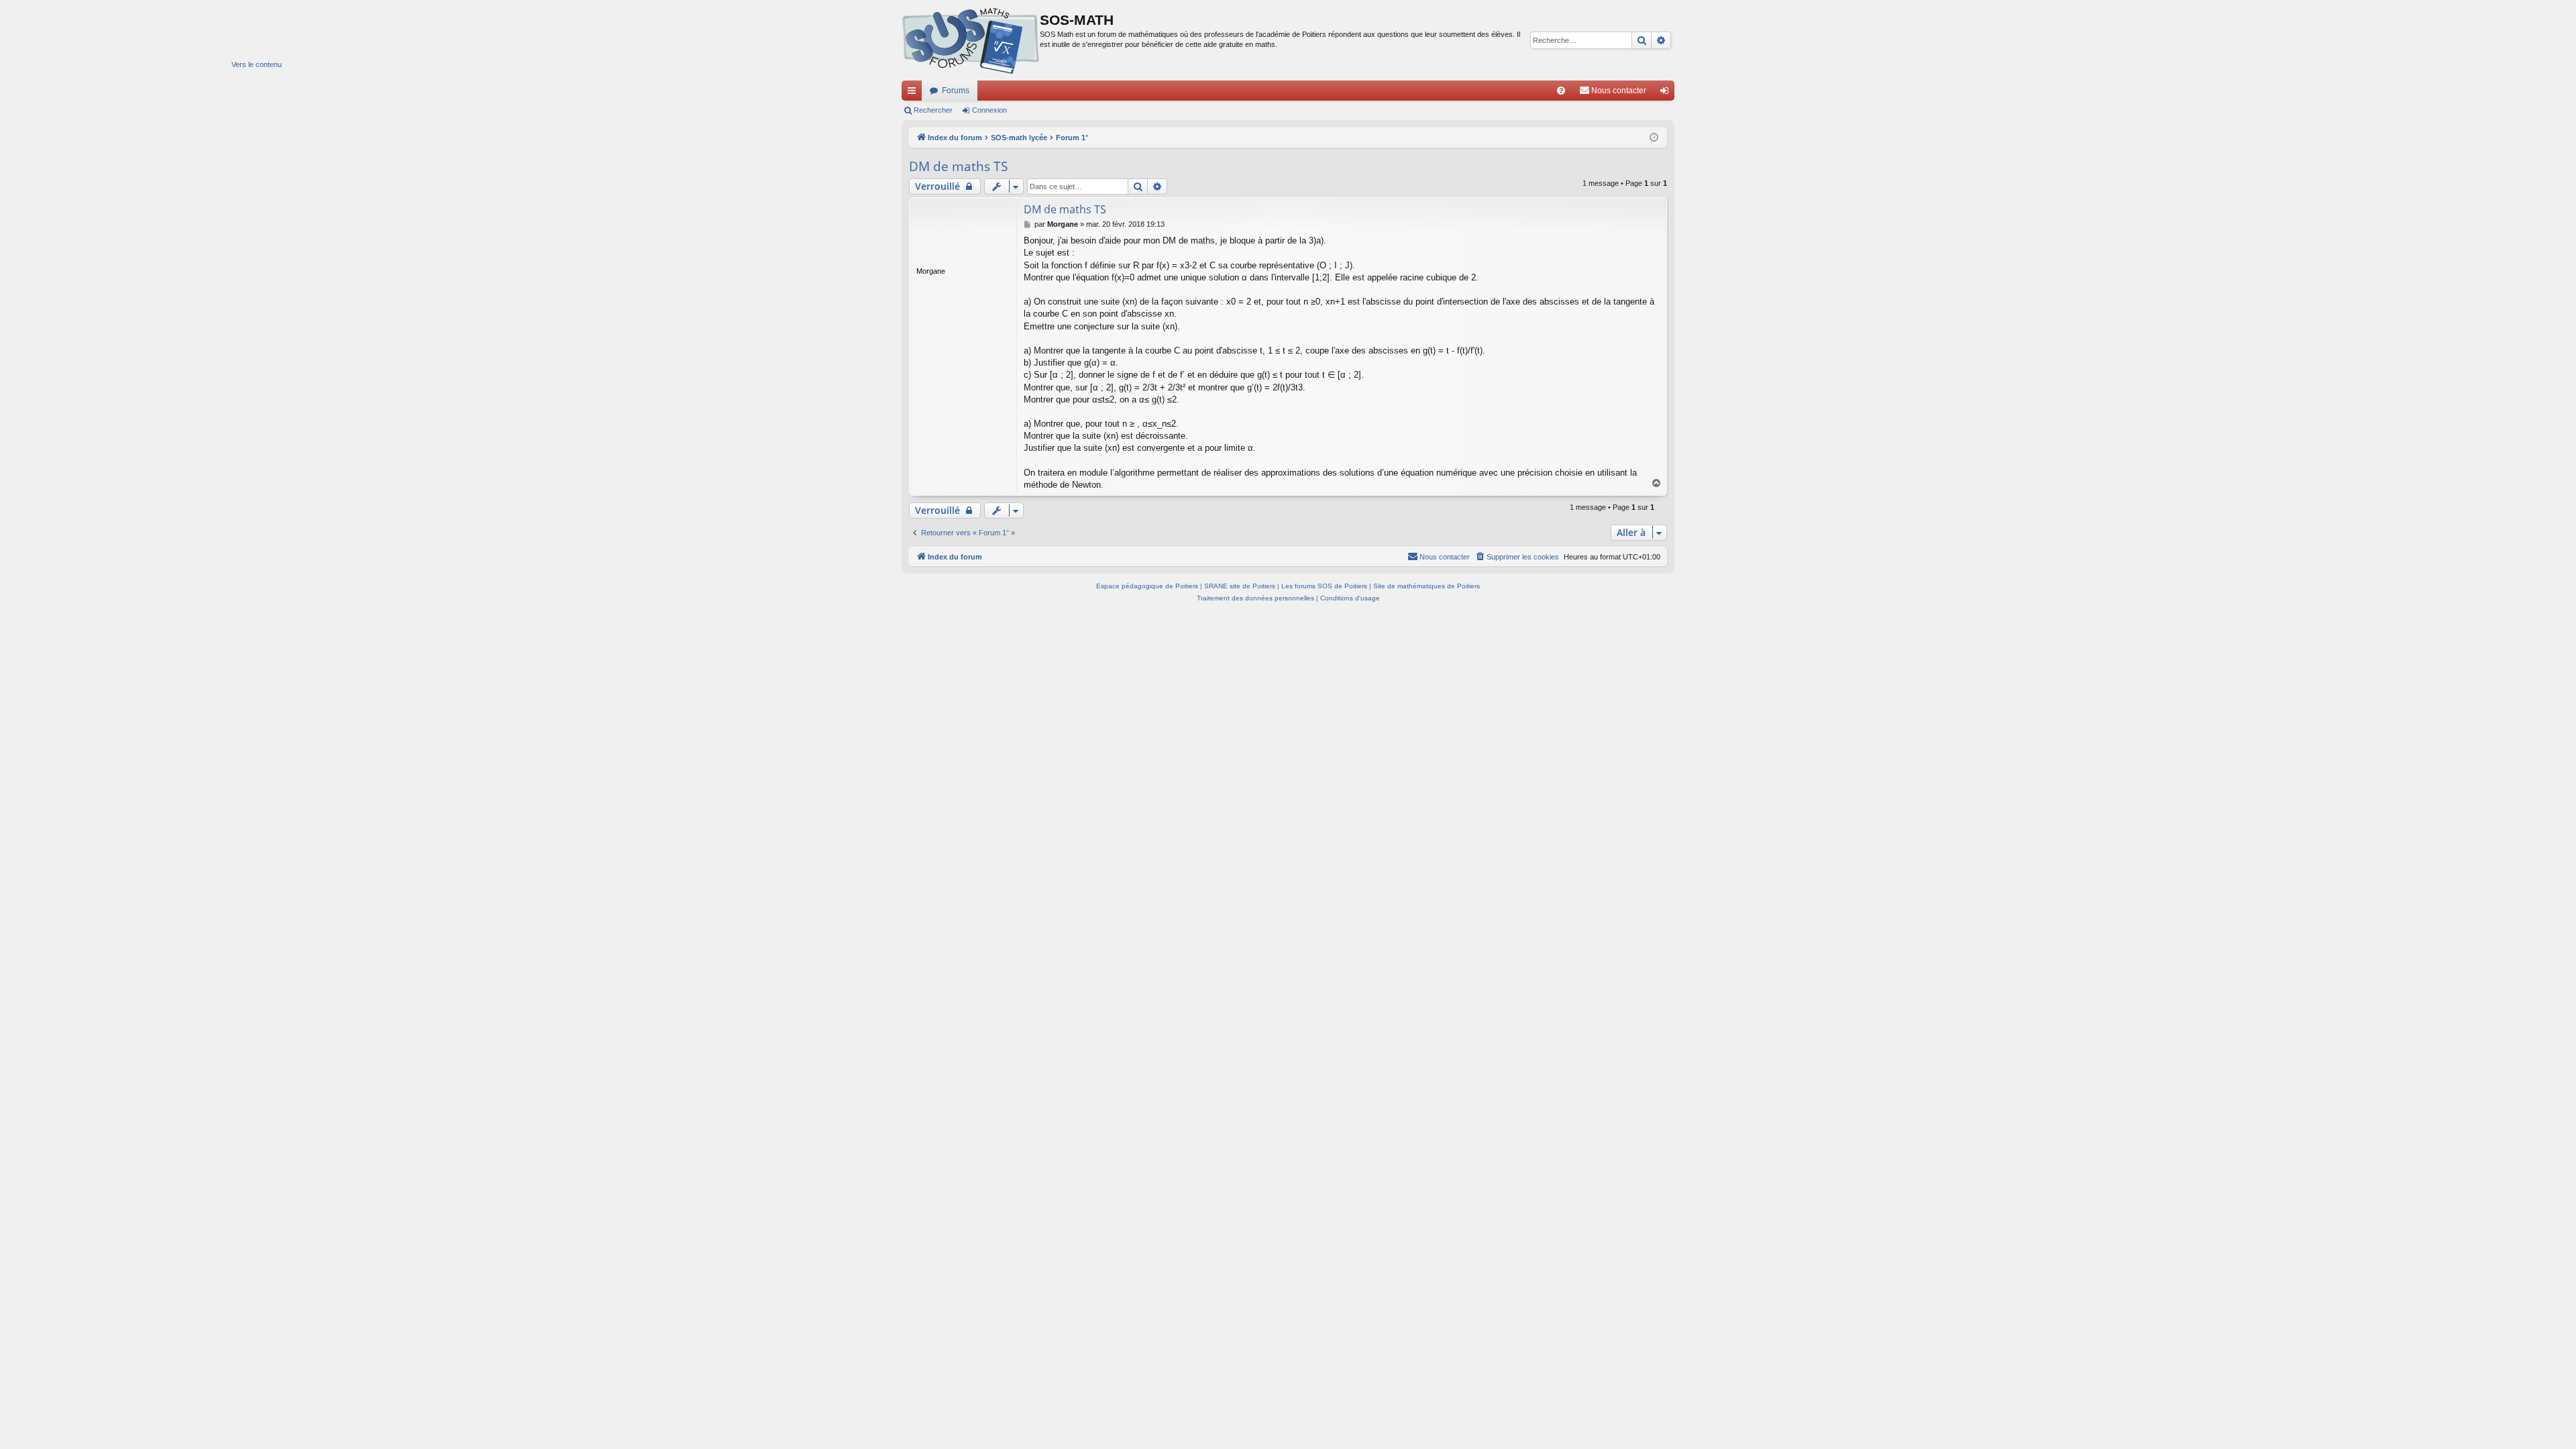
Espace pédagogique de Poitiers (1147, 586)
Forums (956, 91)
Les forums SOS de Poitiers (1324, 586)
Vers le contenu (257, 64)
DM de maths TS (958, 166)
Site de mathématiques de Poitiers (1427, 586)
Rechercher (933, 110)
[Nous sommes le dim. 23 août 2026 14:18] (1654, 138)
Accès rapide (914, 93)
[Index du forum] (971, 40)
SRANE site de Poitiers (1240, 586)
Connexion (989, 110)
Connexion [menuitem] (1667, 93)
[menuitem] (1561, 91)
